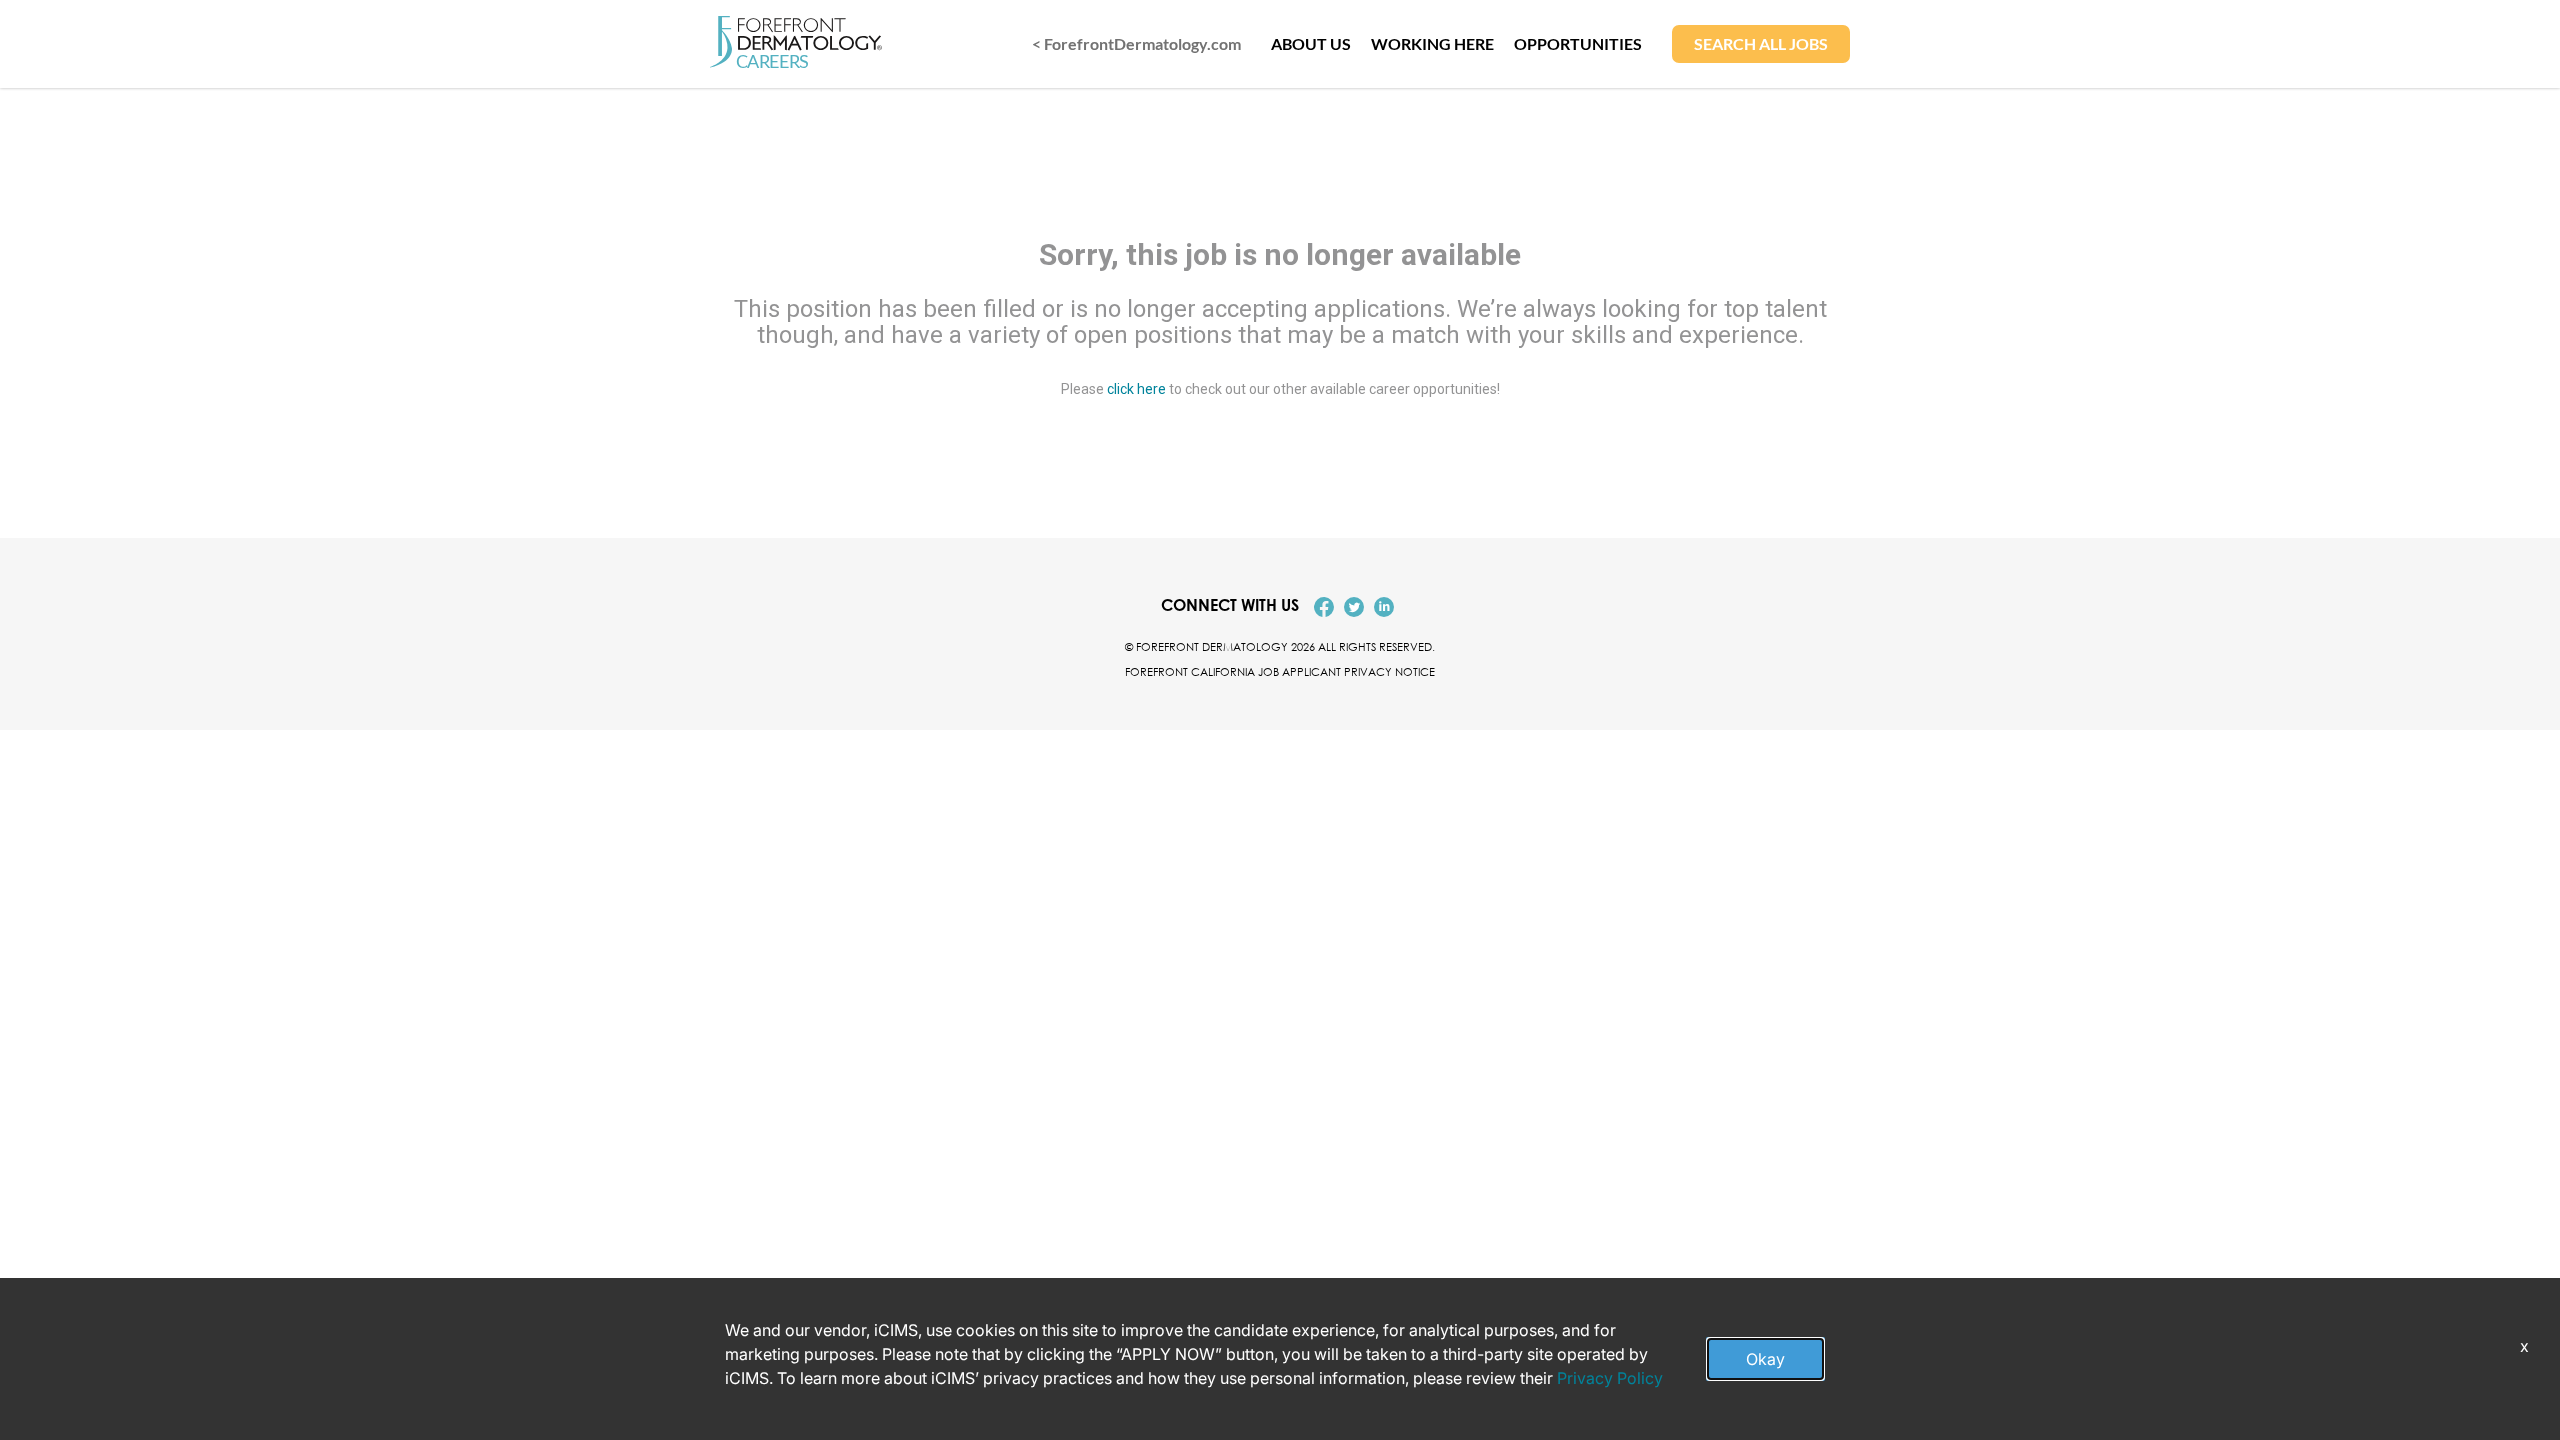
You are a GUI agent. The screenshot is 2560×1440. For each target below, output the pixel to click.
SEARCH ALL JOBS (1761, 43)
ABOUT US (1311, 43)
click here (1136, 388)
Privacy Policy (1610, 1378)
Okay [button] (1765, 1359)
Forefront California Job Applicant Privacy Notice (1280, 671)
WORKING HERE (1432, 43)
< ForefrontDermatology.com (1136, 43)
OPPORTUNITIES (1578, 43)
